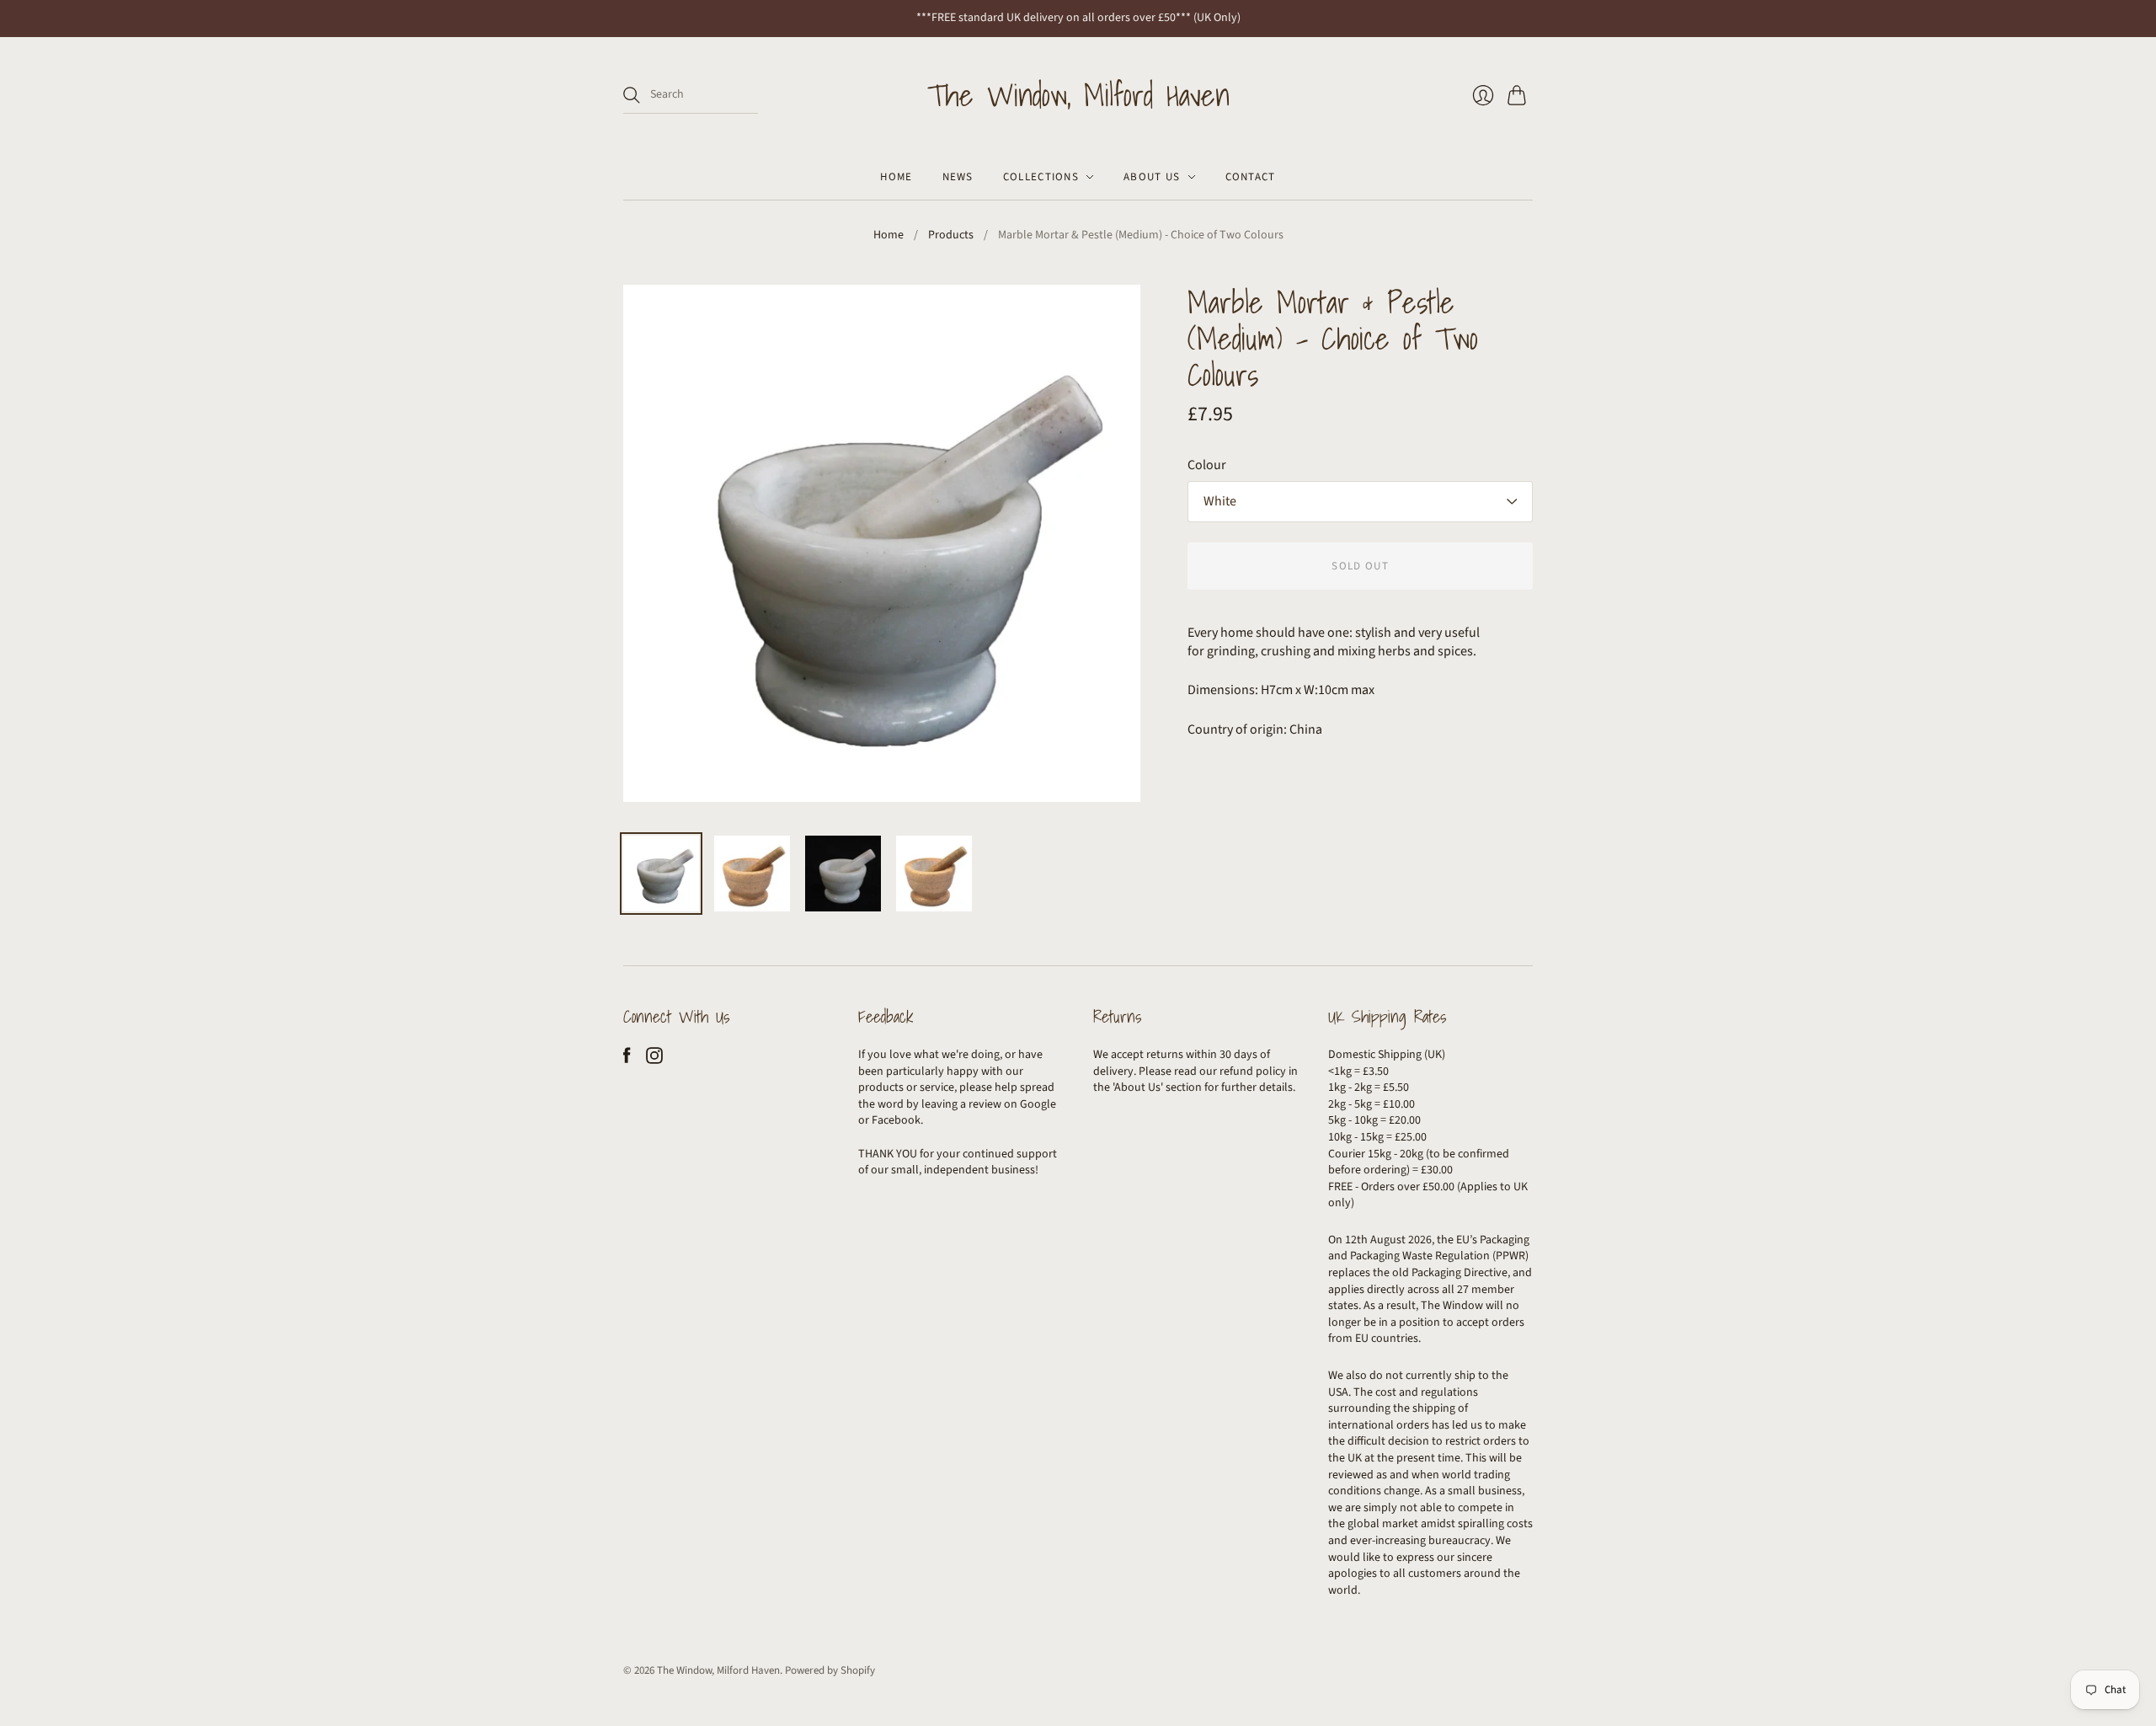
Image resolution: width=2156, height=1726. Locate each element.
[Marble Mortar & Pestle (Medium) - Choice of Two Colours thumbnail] (661, 874)
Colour (1207, 465)
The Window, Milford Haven (1078, 95)
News (958, 177)
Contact (1251, 177)
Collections (1041, 177)
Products (951, 235)
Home (896, 177)
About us (1152, 177)
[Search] (632, 95)
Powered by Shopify (830, 1670)
